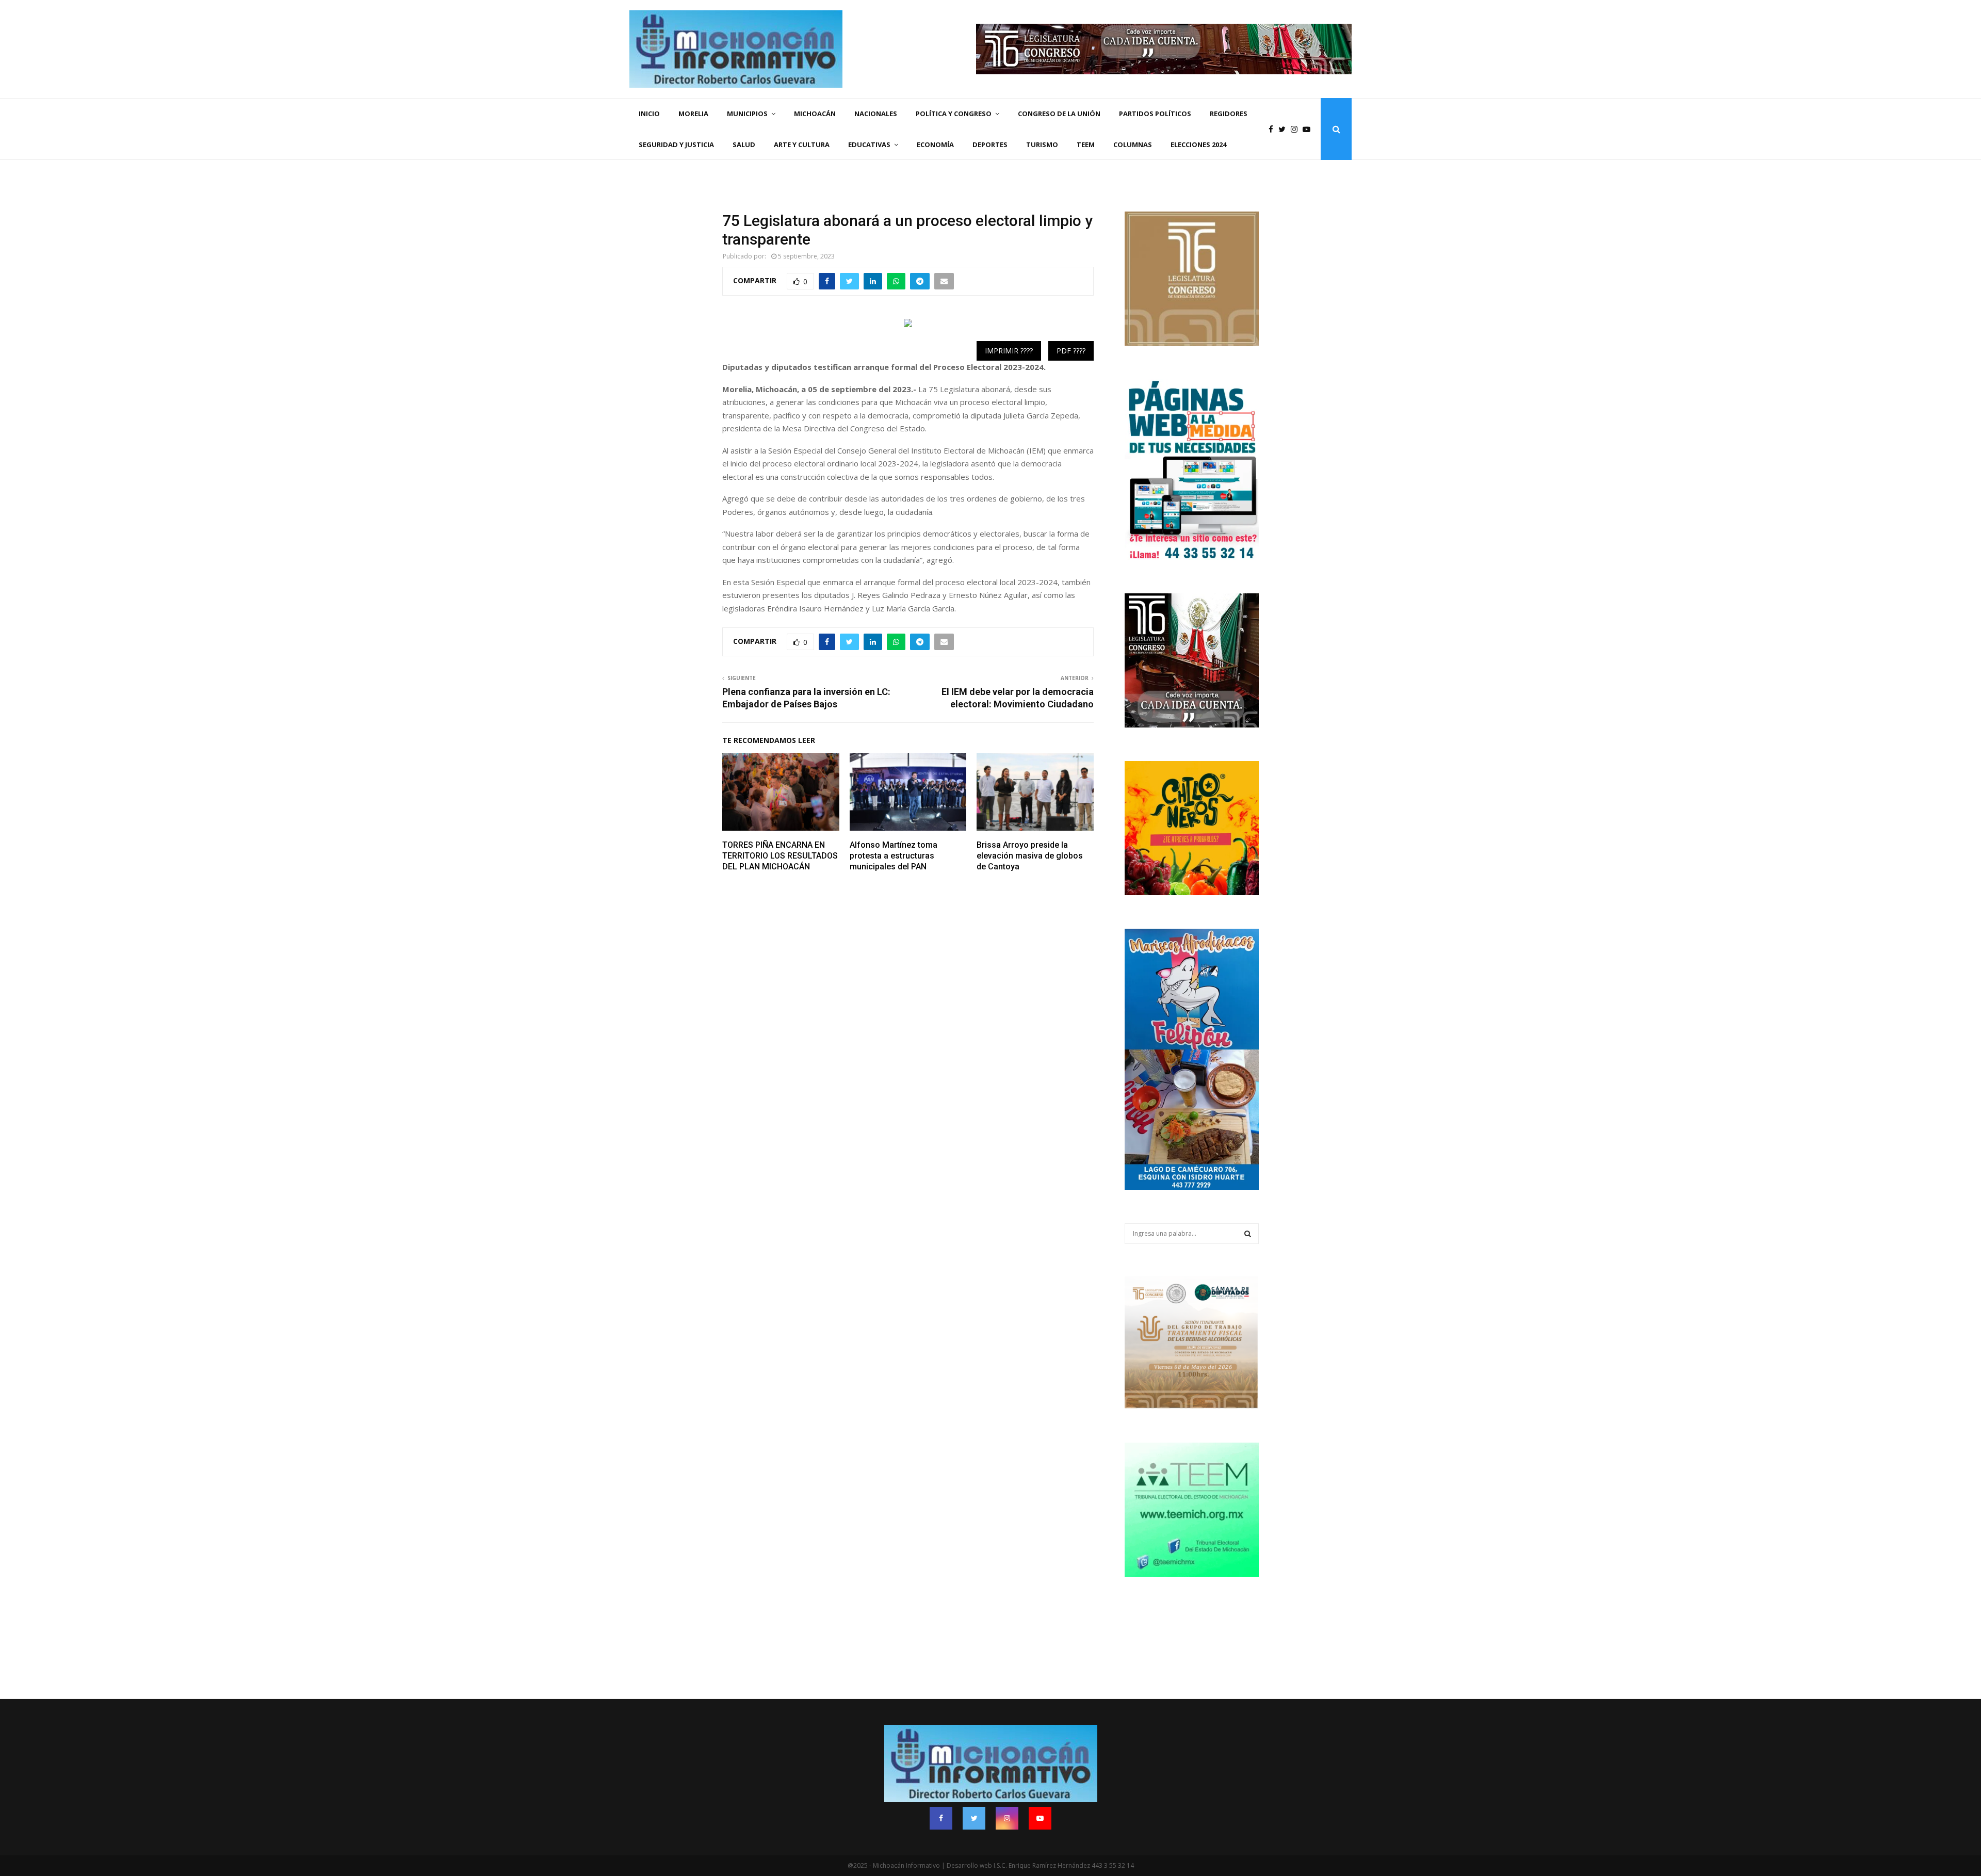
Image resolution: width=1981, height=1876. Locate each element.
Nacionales (876, 114)
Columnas (1133, 144)
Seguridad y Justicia (676, 144)
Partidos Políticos (1155, 114)
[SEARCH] (1248, 1234)
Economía (935, 144)
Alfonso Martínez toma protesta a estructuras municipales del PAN (894, 856)
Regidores (1229, 114)
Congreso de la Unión (1059, 114)
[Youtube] (1309, 129)
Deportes (990, 144)
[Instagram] (1297, 129)
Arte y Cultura (802, 144)
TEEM (1086, 144)
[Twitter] (1285, 129)
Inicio (649, 114)
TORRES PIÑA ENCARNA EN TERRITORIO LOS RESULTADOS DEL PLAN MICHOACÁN (780, 856)
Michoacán (815, 114)
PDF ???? (1071, 351)
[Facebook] (1273, 129)
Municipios (747, 114)
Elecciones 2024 (1198, 144)
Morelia (693, 114)
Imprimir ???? (1009, 351)
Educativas (869, 144)
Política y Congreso (954, 114)
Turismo (1042, 144)
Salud (744, 144)
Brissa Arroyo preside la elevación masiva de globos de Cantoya (1030, 856)
